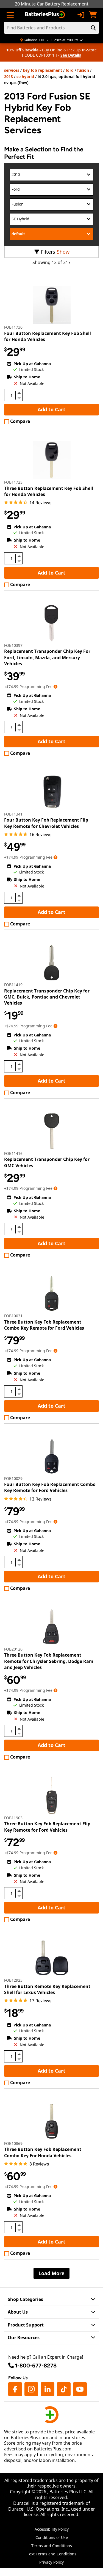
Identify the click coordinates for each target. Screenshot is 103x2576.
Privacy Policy (51, 2562)
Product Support (26, 2325)
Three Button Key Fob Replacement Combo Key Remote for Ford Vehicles (44, 1325)
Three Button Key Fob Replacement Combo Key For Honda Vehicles (43, 2152)
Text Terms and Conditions (52, 2554)
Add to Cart (51, 409)
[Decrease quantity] (19, 397)
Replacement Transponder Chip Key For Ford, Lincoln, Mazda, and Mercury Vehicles (47, 657)
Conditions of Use (52, 2537)
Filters (48, 252)
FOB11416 (13, 1153)
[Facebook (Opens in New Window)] (15, 2389)
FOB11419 (13, 985)
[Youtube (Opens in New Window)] (80, 2389)
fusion (83, 70)
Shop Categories (25, 2299)
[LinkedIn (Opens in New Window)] (48, 2389)
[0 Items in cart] (93, 15)
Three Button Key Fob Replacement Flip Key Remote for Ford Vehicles (47, 1827)
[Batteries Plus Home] (45, 15)
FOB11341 (13, 814)
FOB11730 (13, 327)
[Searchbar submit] (93, 28)
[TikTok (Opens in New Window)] (64, 2389)
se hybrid (25, 77)
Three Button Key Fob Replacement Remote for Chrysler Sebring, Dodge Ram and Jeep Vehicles (49, 1661)
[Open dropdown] (55, 687)
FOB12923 (13, 1980)
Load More (51, 2273)
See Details (71, 55)
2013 (9, 77)
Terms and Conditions (52, 2546)
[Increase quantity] (19, 393)
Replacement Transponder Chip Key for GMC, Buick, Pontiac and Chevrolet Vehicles (47, 997)
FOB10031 (13, 1316)
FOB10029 (13, 1478)
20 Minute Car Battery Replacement (52, 4)
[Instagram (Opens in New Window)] (31, 2389)
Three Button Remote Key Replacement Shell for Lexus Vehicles (47, 1989)
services (12, 70)
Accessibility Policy (52, 2529)
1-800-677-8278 (36, 2366)
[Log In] (81, 15)
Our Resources (24, 2337)
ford (70, 70)
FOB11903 (13, 1818)
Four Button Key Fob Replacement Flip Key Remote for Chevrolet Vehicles (46, 823)
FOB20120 (13, 1649)
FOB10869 (13, 2143)
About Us (18, 2312)
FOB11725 (13, 482)
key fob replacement (42, 70)
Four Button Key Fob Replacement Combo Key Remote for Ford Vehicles (50, 1487)
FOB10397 (13, 645)
